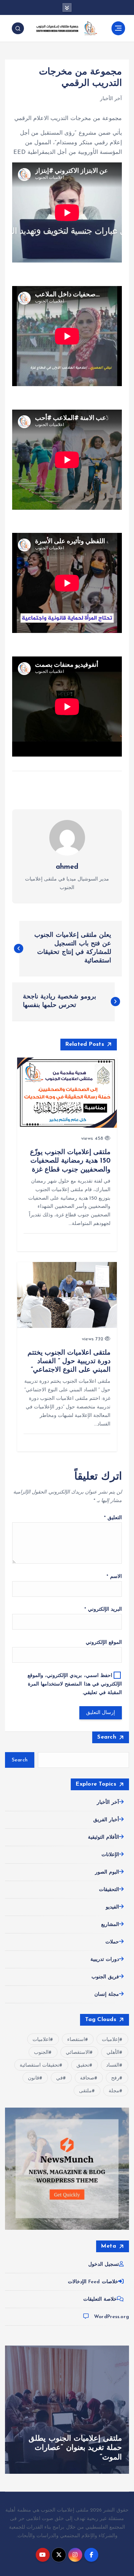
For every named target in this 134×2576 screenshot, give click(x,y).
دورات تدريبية (105, 1960)
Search (107, 1737)
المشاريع (110, 1925)
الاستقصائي (78, 2053)
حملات (112, 1942)
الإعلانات (110, 1855)
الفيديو (112, 1907)
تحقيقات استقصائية (39, 2065)
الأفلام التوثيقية (103, 1837)
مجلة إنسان (107, 1995)
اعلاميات (41, 2040)
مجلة (114, 2091)
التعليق (113, 1518)
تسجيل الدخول (104, 2265)
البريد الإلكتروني (103, 1609)
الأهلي (113, 2053)
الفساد (113, 2065)
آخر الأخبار (111, 99)
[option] (67, 2410)
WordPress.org (111, 2317)
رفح (115, 2078)
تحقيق (83, 2065)
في (59, 2078)
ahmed (67, 867)
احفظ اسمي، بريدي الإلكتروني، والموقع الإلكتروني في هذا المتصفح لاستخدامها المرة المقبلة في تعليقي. (75, 1684)
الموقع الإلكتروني (104, 1643)
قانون (34, 2078)
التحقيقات (109, 1890)
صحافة (87, 2078)
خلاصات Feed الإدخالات (93, 2282)
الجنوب (41, 2053)
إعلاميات (111, 2040)
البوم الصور (107, 1872)
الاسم (114, 1577)
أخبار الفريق (106, 1820)
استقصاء (76, 2040)
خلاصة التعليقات (100, 2299)
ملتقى (85, 2091)
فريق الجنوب (105, 1977)
